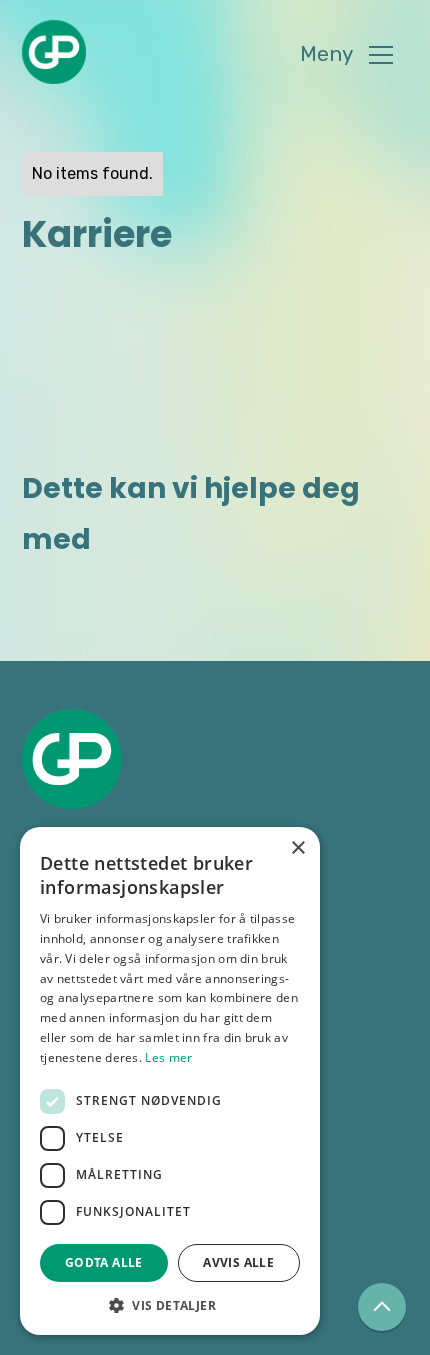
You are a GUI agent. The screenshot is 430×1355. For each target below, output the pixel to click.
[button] (346, 56)
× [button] (297, 848)
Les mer (168, 1057)
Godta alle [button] (104, 1262)
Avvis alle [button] (238, 1262)
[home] (54, 52)
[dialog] (170, 1081)
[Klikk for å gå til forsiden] (72, 759)
